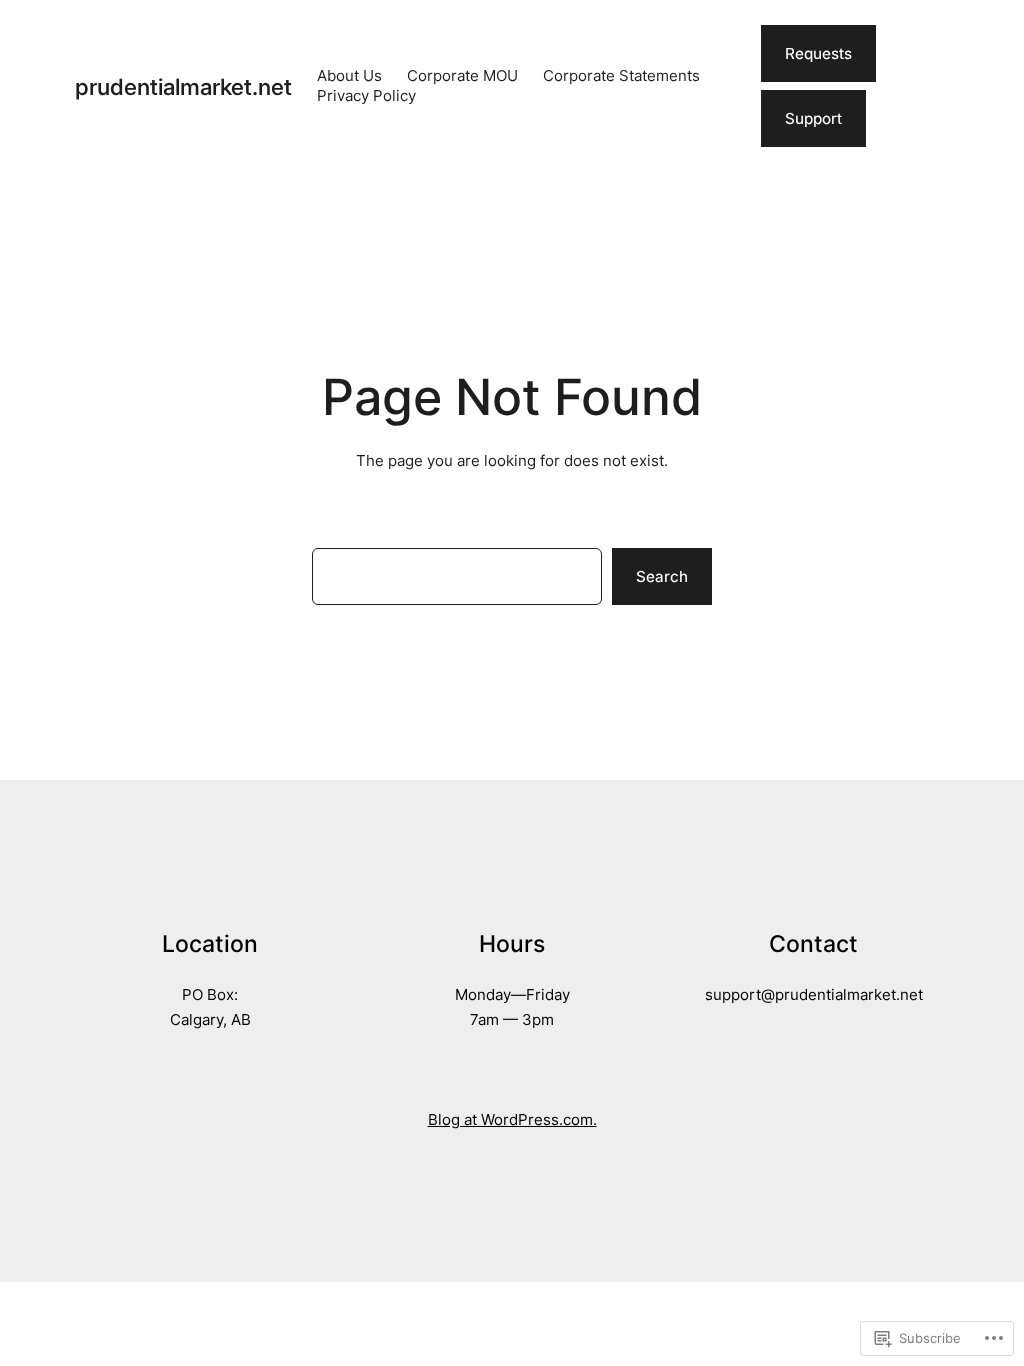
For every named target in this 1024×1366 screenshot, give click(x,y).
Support (813, 118)
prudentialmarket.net (183, 86)
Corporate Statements (621, 75)
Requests (818, 53)
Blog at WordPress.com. (512, 1119)
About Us (349, 75)
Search (662, 576)
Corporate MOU (462, 75)
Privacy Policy (366, 95)
